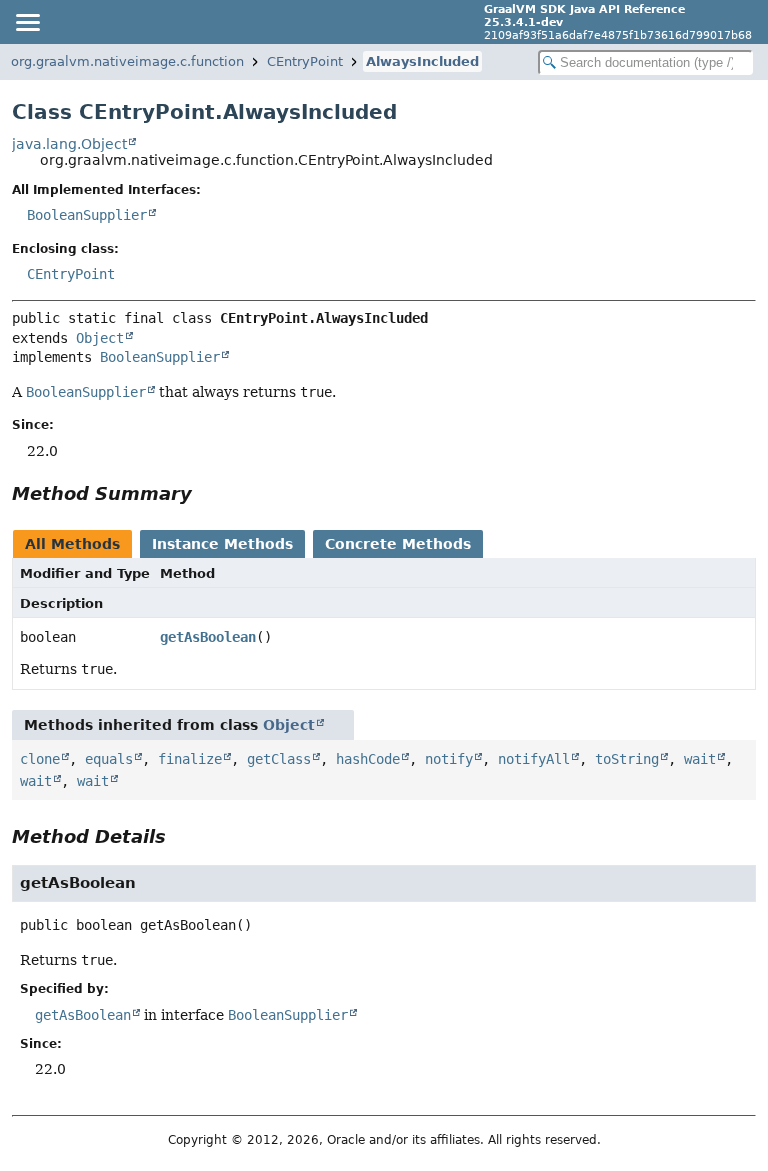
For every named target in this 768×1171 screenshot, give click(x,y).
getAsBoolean (208, 637)
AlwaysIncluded (422, 61)
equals (109, 759)
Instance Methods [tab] (222, 544)
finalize (190, 759)
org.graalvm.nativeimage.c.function (127, 61)
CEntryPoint (305, 61)
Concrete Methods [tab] (398, 544)
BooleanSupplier (87, 215)
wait (700, 759)
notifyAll (534, 759)
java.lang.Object (69, 144)
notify (449, 759)
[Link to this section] (206, 493)
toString (627, 759)
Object (100, 338)
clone (40, 759)
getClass (279, 759)
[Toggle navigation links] (27, 22)
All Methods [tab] (72, 544)
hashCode (368, 759)
